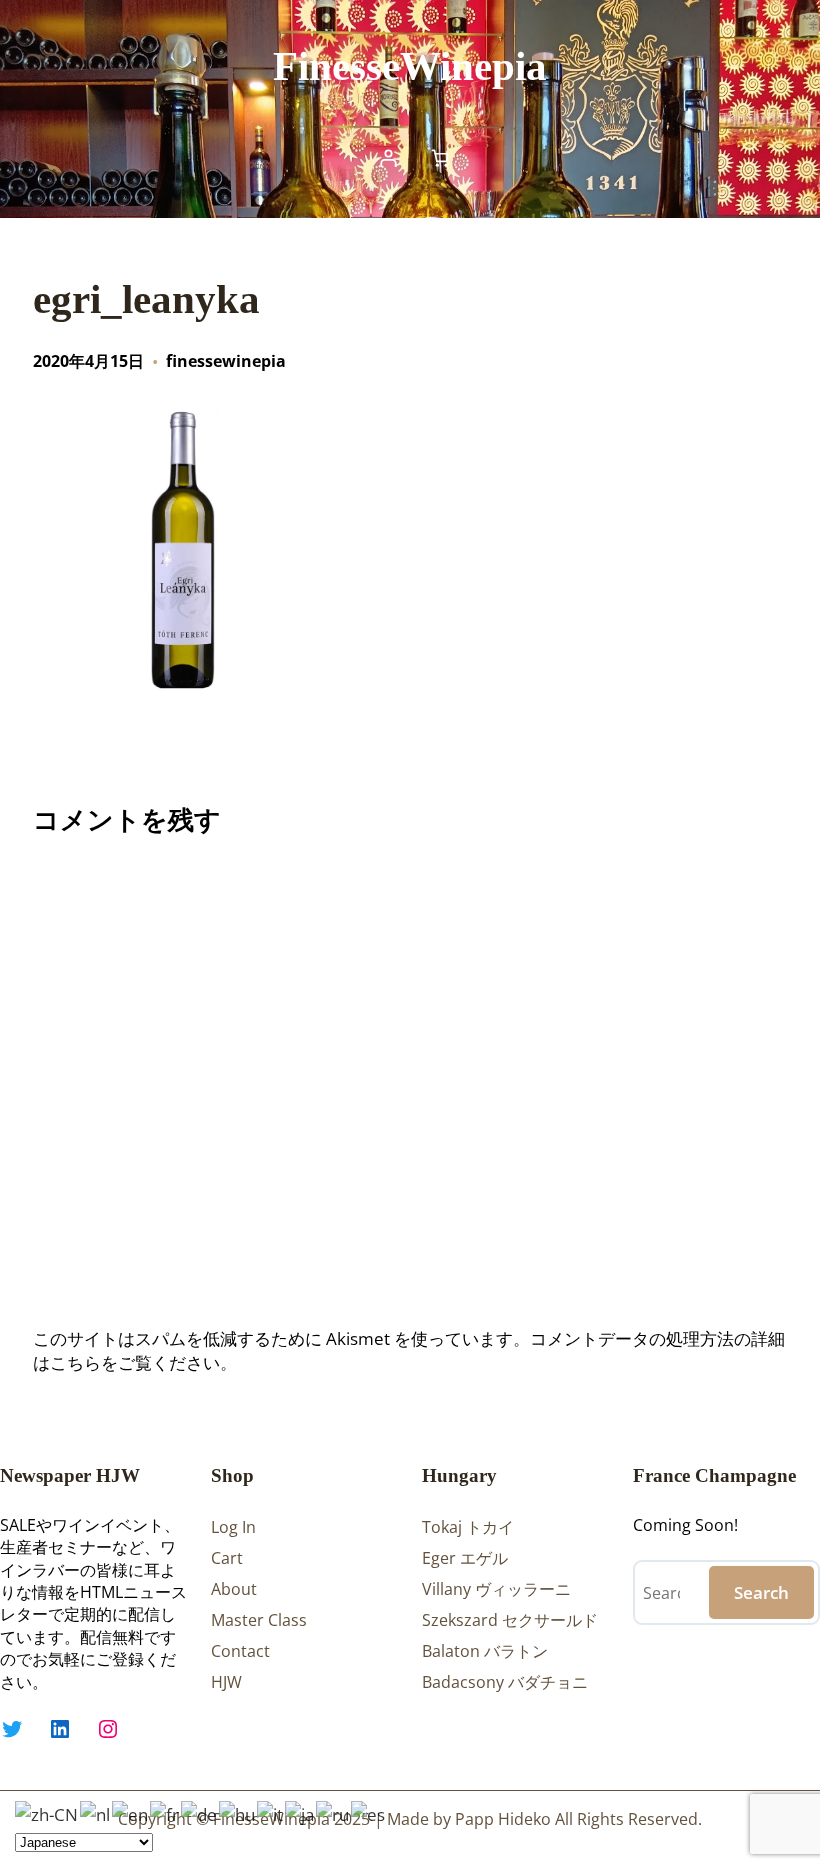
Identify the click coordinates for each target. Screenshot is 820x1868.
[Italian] (271, 1812)
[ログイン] (388, 158)
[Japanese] (300, 1812)
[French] (165, 1812)
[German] (200, 1812)
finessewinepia (226, 361)
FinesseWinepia (410, 66)
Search (761, 1592)
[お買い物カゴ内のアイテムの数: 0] (440, 158)
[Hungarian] (238, 1812)
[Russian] (333, 1812)
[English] (131, 1812)
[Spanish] (369, 1812)
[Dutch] (96, 1812)
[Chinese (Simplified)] (47, 1812)
